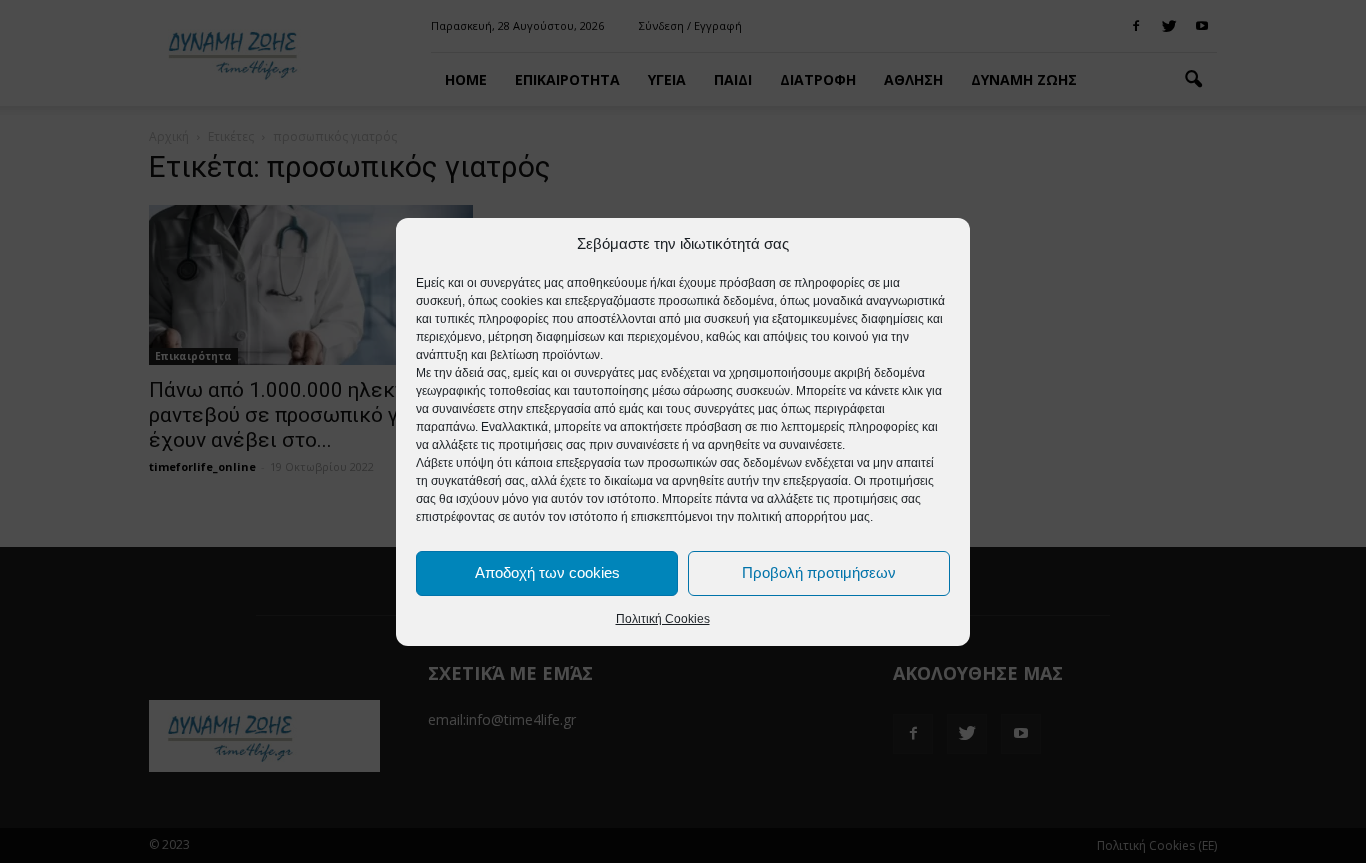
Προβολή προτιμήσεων (819, 572)
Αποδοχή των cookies (547, 572)
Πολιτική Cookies (663, 619)
